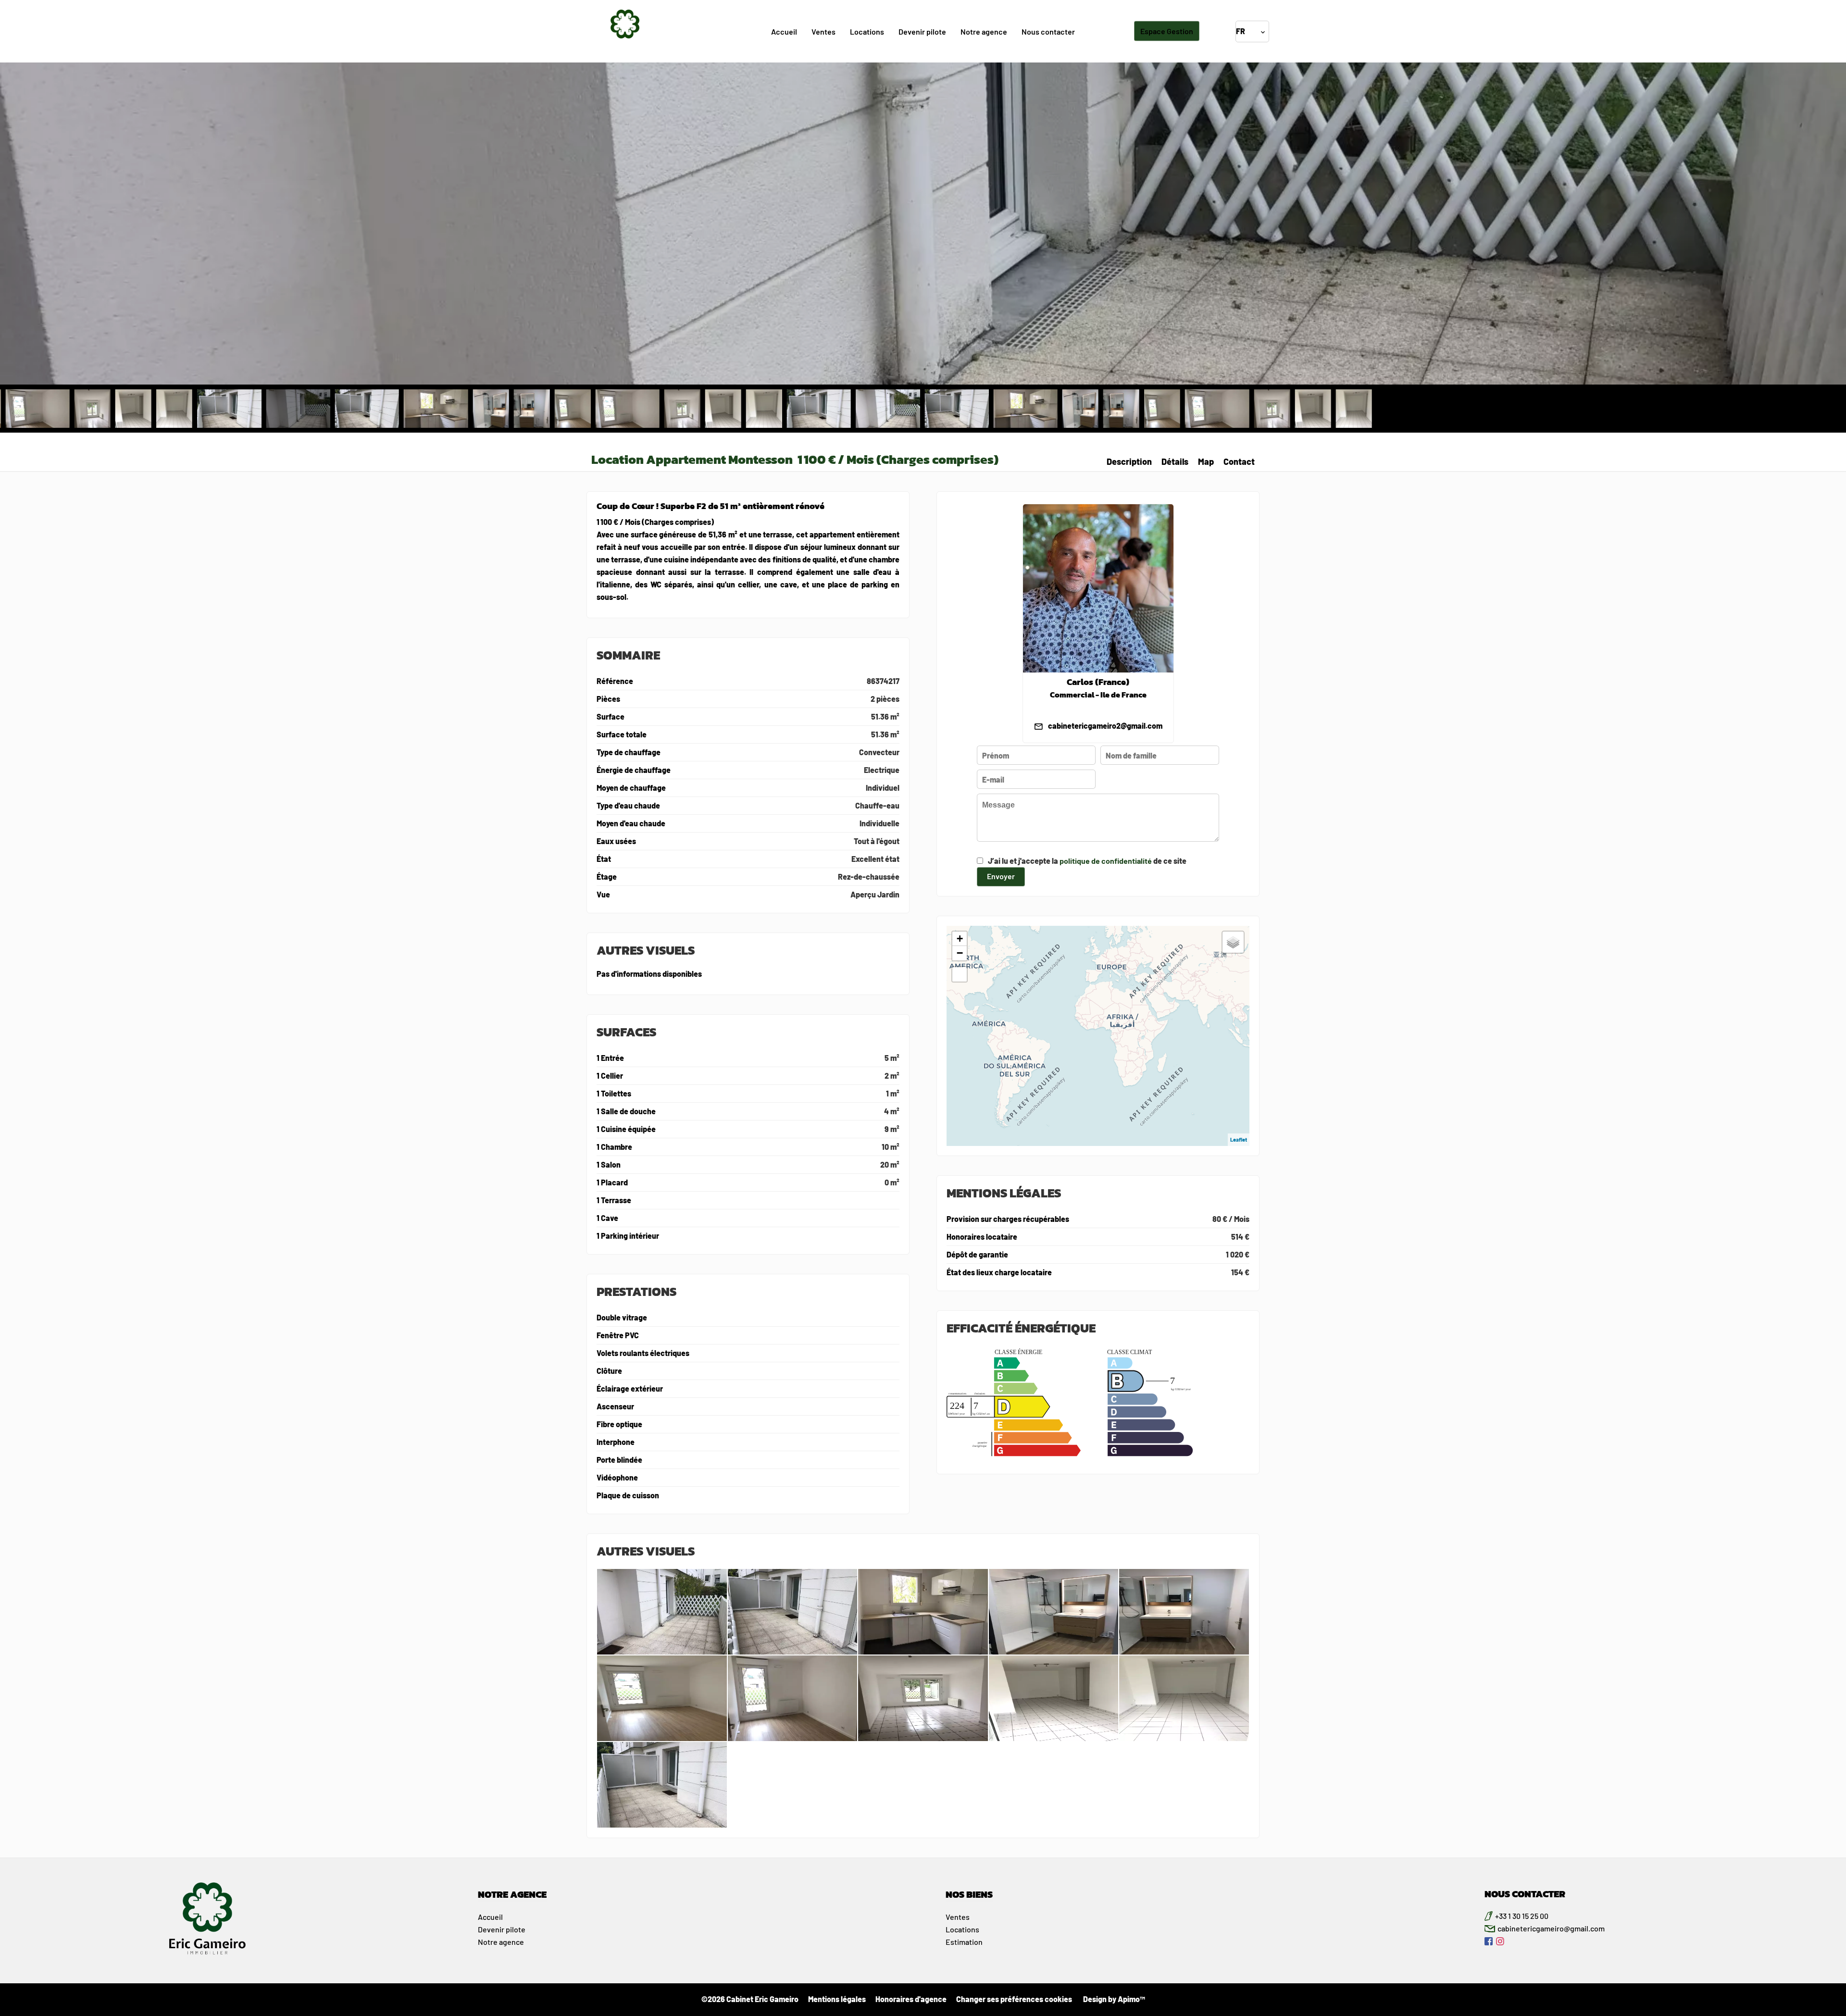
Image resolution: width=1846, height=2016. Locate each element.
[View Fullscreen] (960, 974)
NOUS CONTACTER (1525, 1894)
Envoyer (1001, 876)
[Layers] (1233, 942)
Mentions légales (837, 1999)
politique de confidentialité (1106, 861)
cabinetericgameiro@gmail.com (1551, 1928)
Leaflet (1239, 1139)
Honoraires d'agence (911, 1999)
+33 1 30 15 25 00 (1522, 1916)
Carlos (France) (1098, 682)
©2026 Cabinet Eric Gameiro (750, 1999)
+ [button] (960, 939)
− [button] (960, 953)
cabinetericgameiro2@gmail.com (1105, 726)
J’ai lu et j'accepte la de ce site (1087, 861)
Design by (1113, 1999)
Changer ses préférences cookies (1014, 1999)
